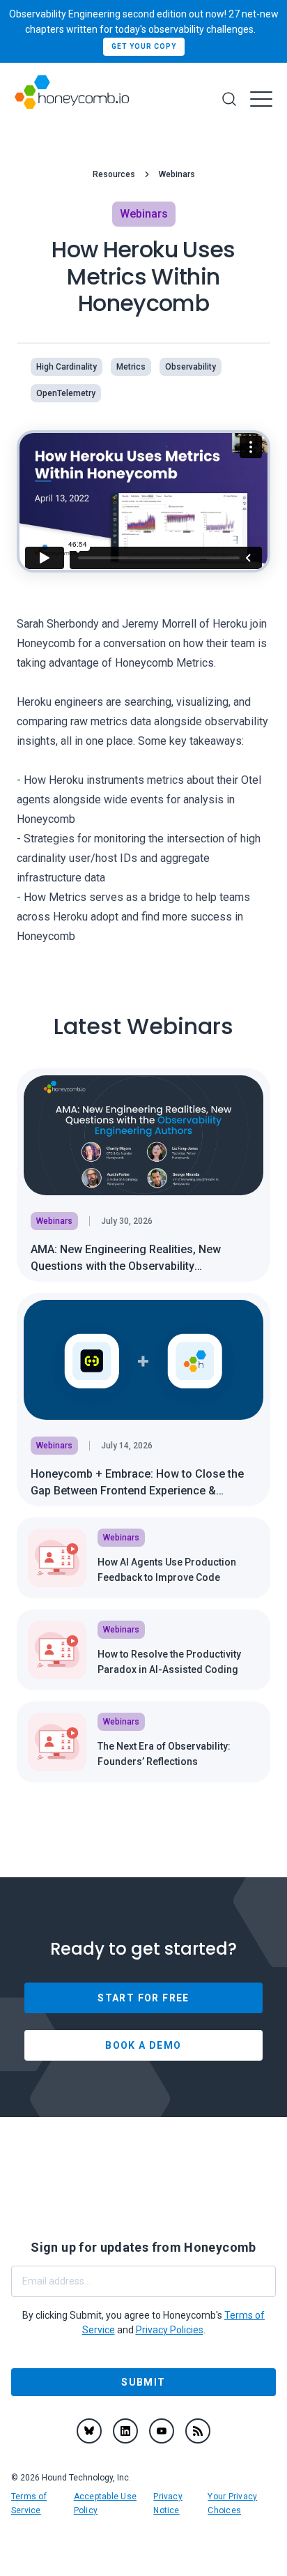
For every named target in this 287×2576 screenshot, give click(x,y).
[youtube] (162, 2431)
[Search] (229, 99)
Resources (114, 174)
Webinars (177, 174)
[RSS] (198, 2431)
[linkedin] (125, 2431)
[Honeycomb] (72, 99)
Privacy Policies (170, 2330)
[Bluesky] (89, 2431)
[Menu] (261, 99)
